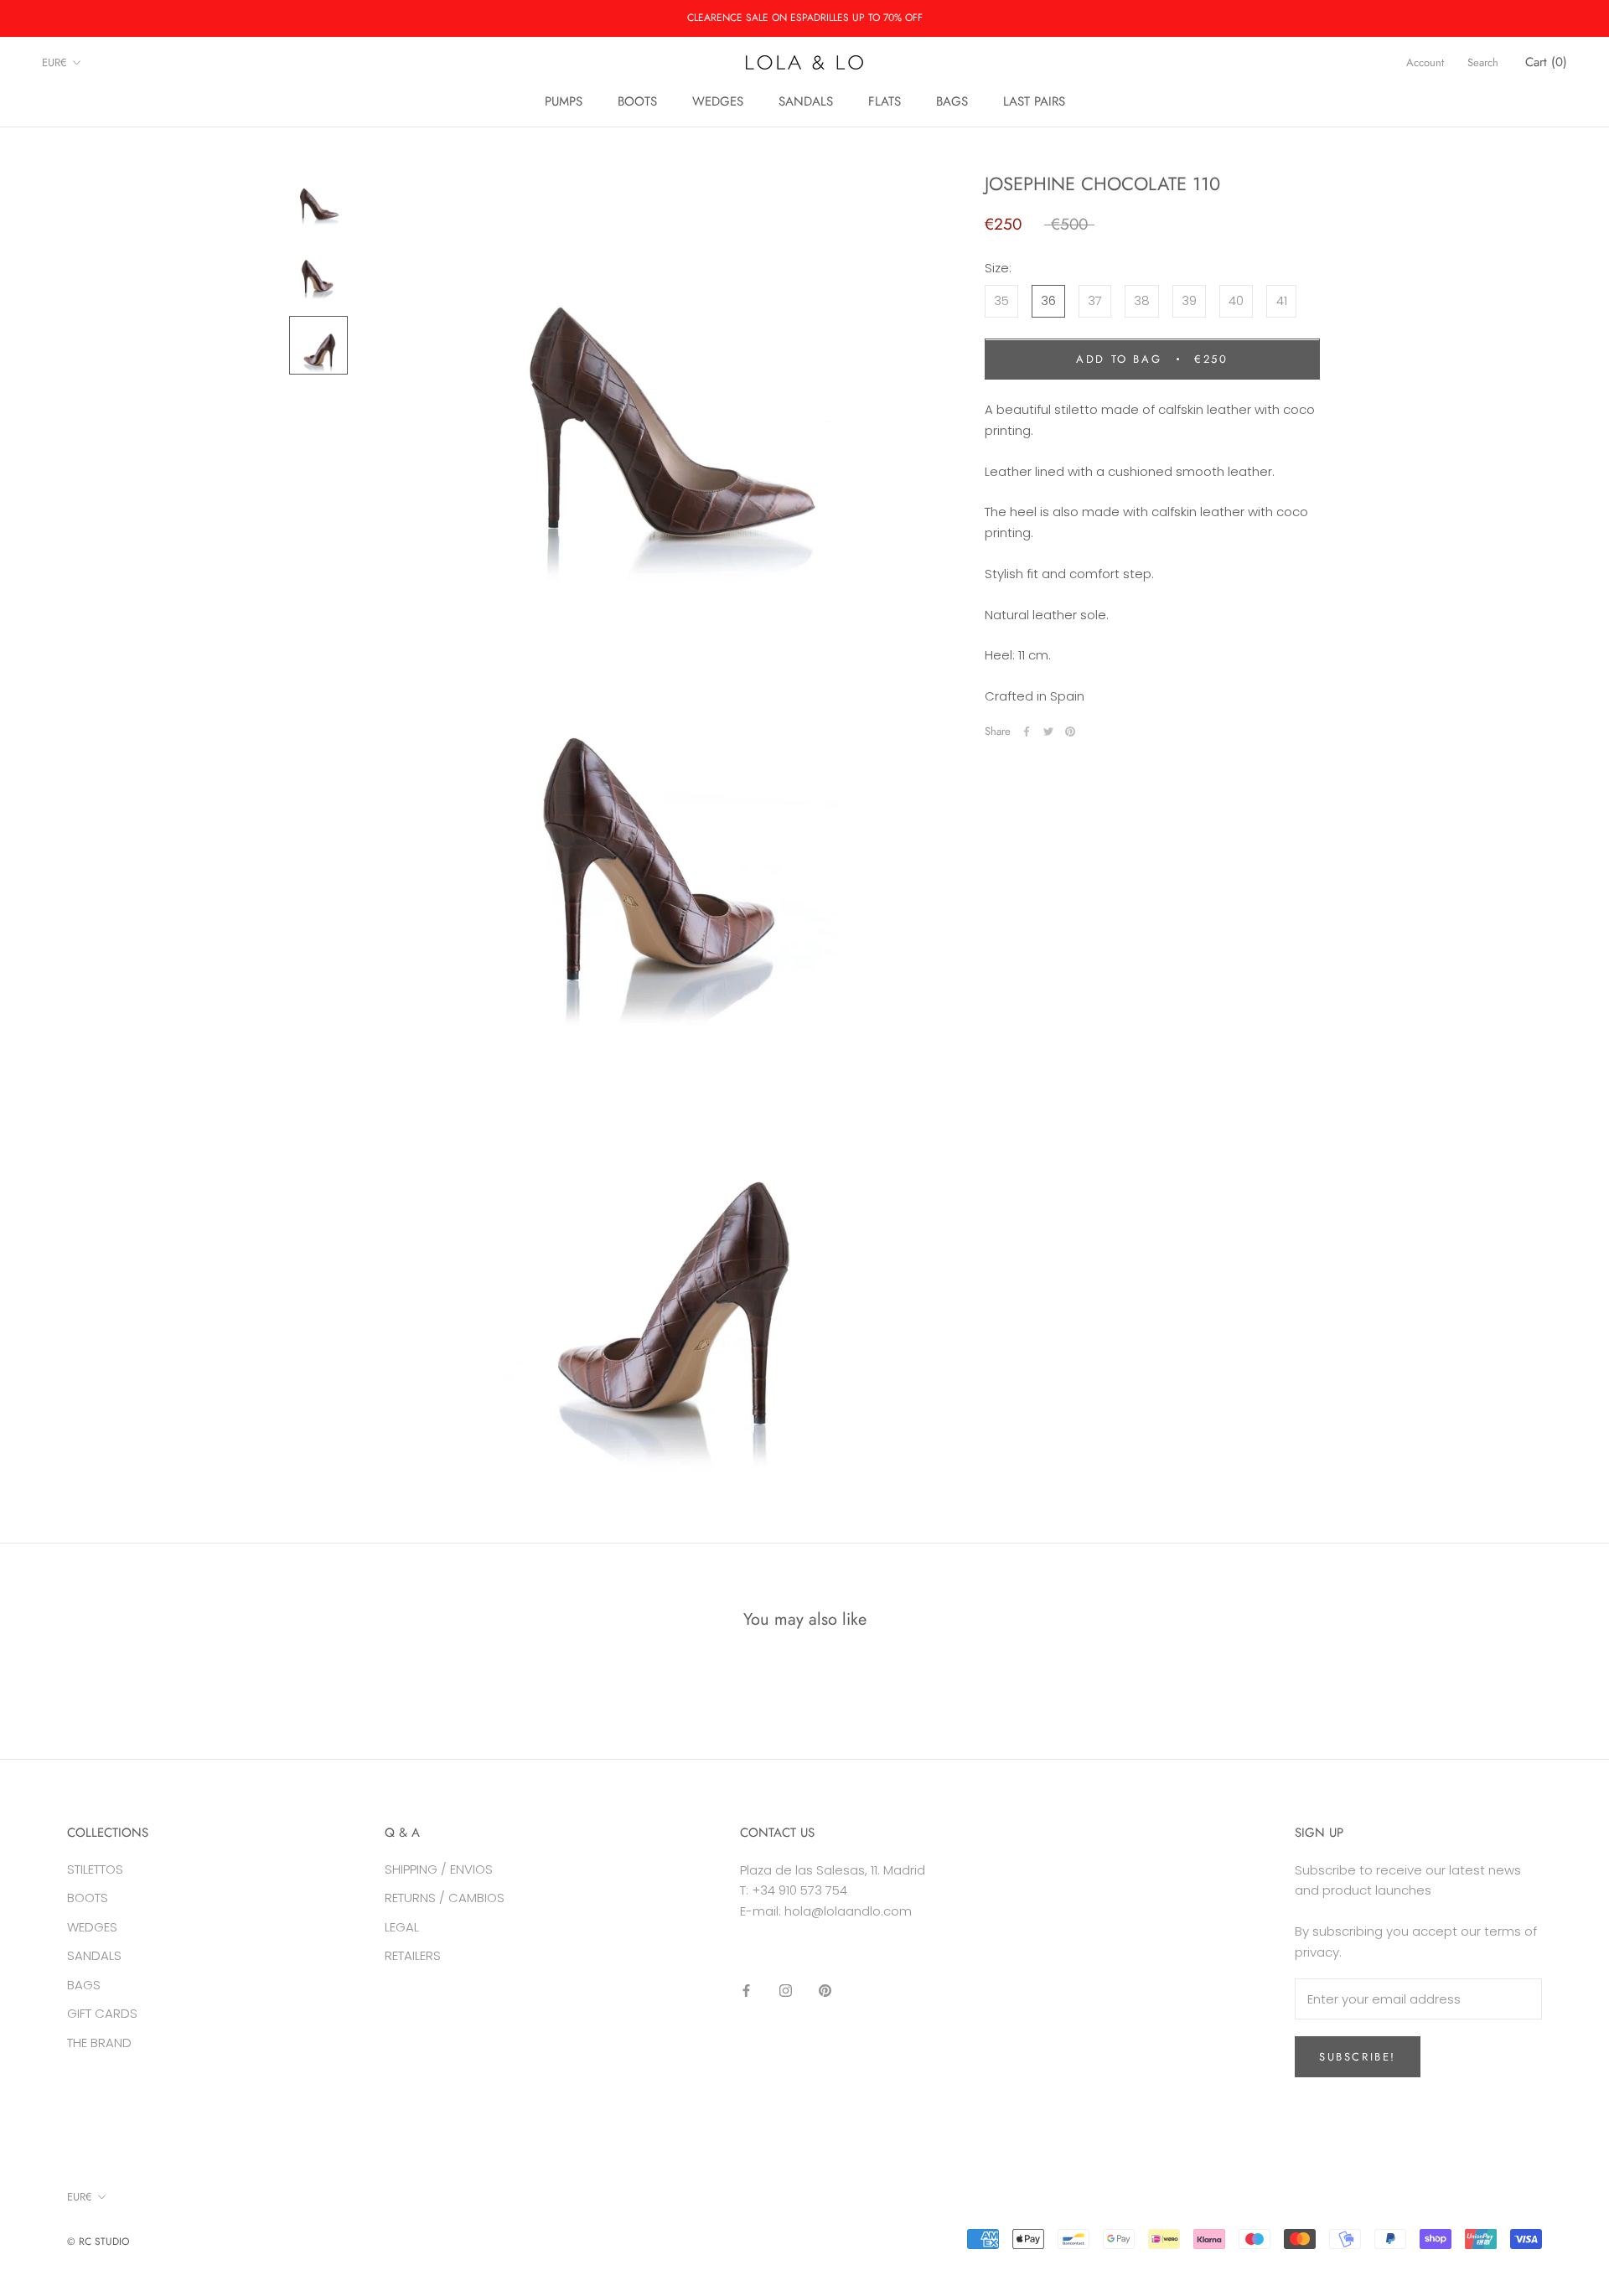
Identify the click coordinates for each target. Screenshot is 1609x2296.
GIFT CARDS (102, 2013)
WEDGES (718, 101)
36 (1048, 301)
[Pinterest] (1070, 732)
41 (1282, 301)
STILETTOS (95, 1869)
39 (1189, 301)
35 (1001, 301)
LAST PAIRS (1034, 101)
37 (1095, 301)
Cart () (1546, 62)
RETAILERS (413, 1955)
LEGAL (402, 1927)
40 (1236, 301)
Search (1483, 62)
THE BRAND (99, 2043)
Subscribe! (1358, 2057)
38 (1142, 301)
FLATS (885, 101)
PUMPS (564, 101)
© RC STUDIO (98, 2242)
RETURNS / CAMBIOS (445, 1898)
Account (1425, 62)
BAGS (952, 101)
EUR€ (54, 62)
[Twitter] (1048, 732)
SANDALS (806, 101)
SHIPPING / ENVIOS (439, 1869)
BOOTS (637, 101)
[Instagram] (786, 1991)
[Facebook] (1027, 732)
